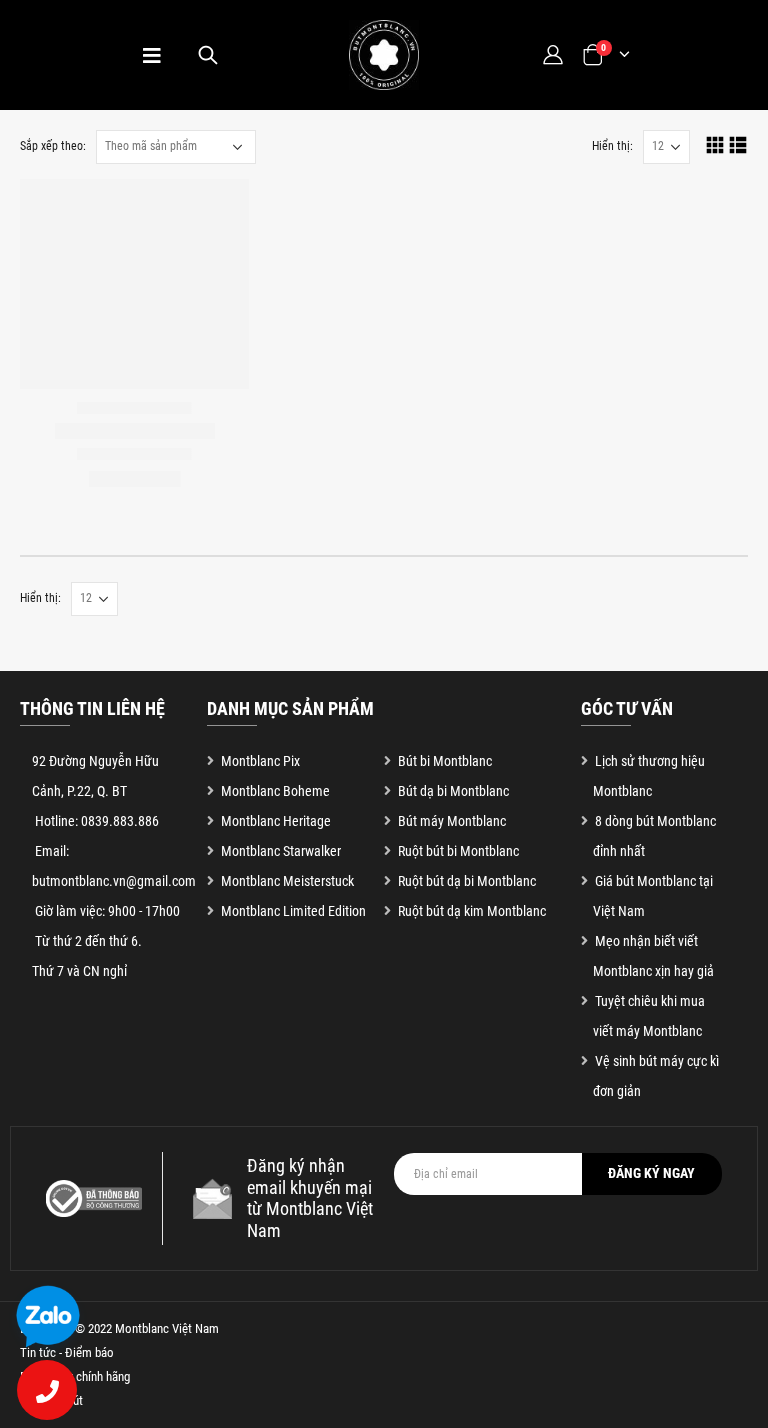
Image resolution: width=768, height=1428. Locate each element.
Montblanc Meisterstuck (287, 881)
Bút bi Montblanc (445, 761)
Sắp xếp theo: (53, 146)
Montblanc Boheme (275, 791)
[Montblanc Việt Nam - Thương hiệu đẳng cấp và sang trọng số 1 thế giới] (384, 55)
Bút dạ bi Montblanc (453, 791)
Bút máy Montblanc (452, 821)
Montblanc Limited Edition (293, 911)
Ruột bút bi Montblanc (458, 851)
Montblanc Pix (260, 761)
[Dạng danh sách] (738, 144)
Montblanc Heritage (276, 821)
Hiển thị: (612, 146)
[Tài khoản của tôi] (552, 54)
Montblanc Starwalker (281, 851)
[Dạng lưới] (715, 144)
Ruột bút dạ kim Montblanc (472, 911)
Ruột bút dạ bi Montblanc (467, 881)
